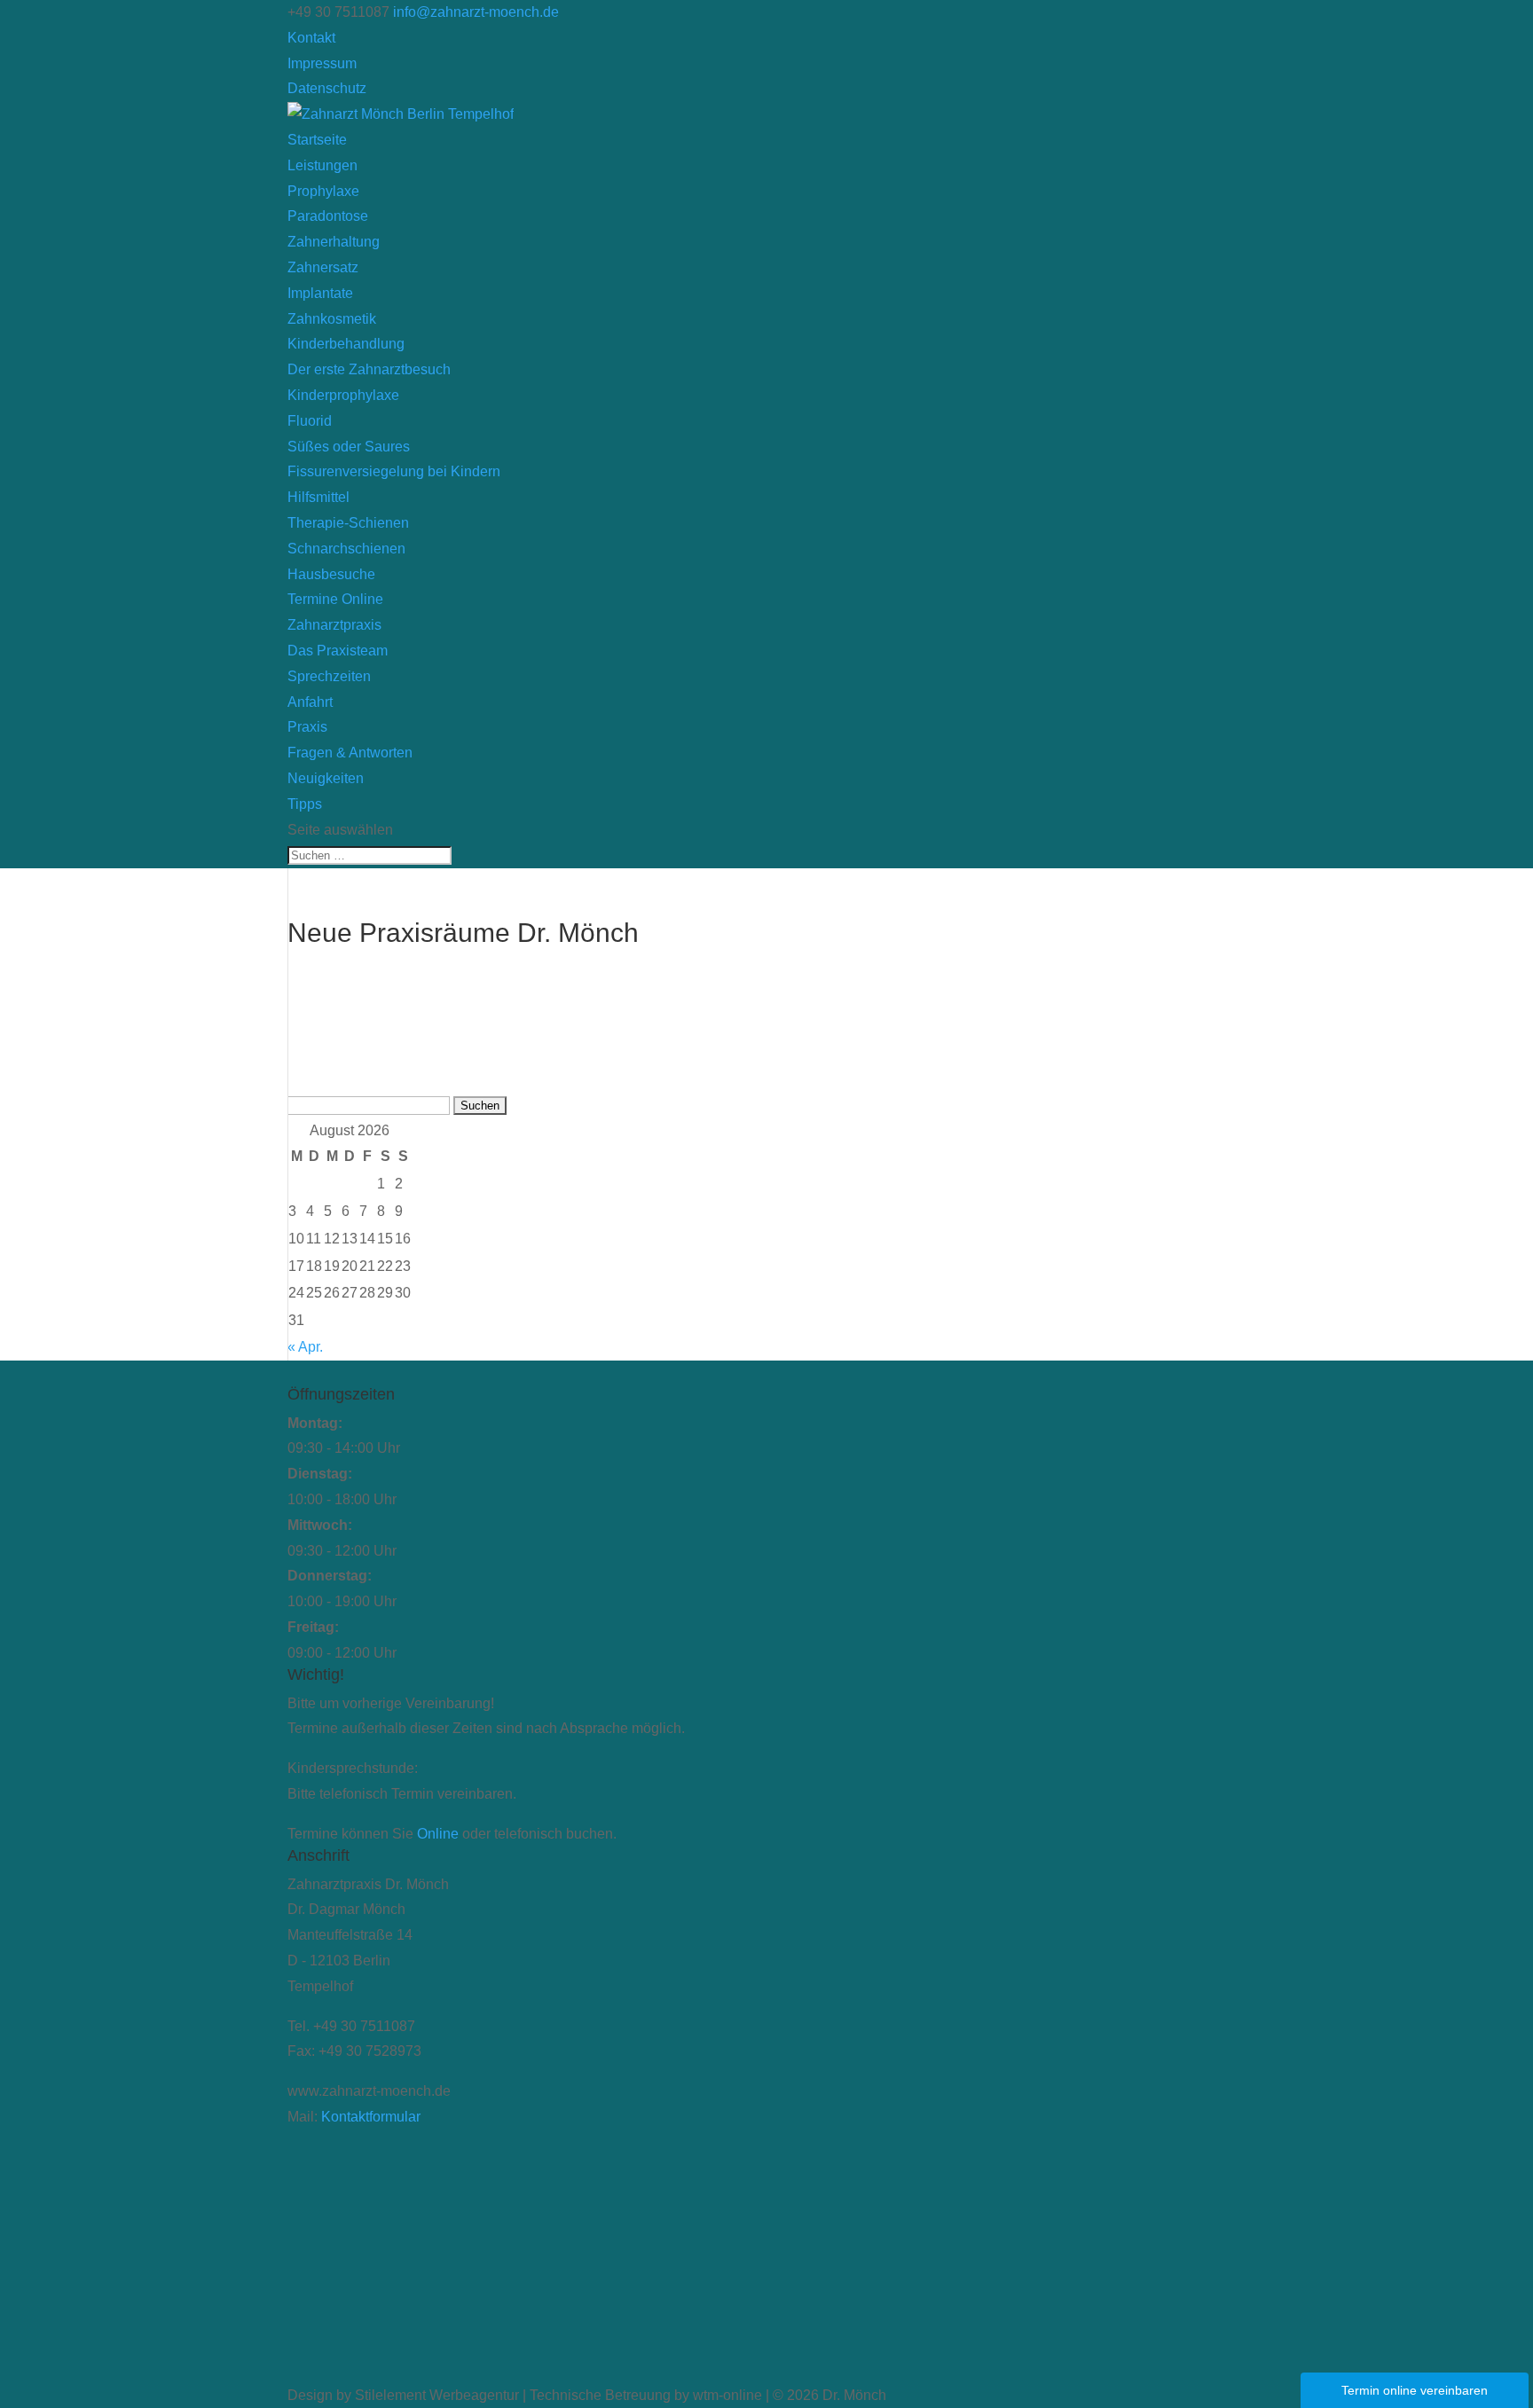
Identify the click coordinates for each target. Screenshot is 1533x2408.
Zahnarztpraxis (334, 625)
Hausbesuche (331, 574)
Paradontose (328, 216)
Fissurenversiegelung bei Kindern (394, 471)
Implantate (320, 293)
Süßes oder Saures (349, 447)
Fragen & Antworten (350, 753)
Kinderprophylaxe (343, 395)
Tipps (305, 804)
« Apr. (305, 1347)
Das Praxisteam (338, 651)
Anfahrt (310, 702)
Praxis (307, 727)
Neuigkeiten (326, 778)
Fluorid (310, 421)
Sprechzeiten (329, 676)
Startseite (317, 140)
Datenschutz (327, 88)
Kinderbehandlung (346, 344)
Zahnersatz (323, 267)
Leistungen (322, 165)
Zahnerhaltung (334, 242)
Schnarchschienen (346, 549)
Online (438, 1834)
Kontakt (311, 38)
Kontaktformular (371, 2117)
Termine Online (335, 599)
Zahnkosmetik (332, 319)
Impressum (322, 63)
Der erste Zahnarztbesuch (369, 369)
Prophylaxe (323, 191)
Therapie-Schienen (348, 523)
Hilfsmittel (318, 497)
